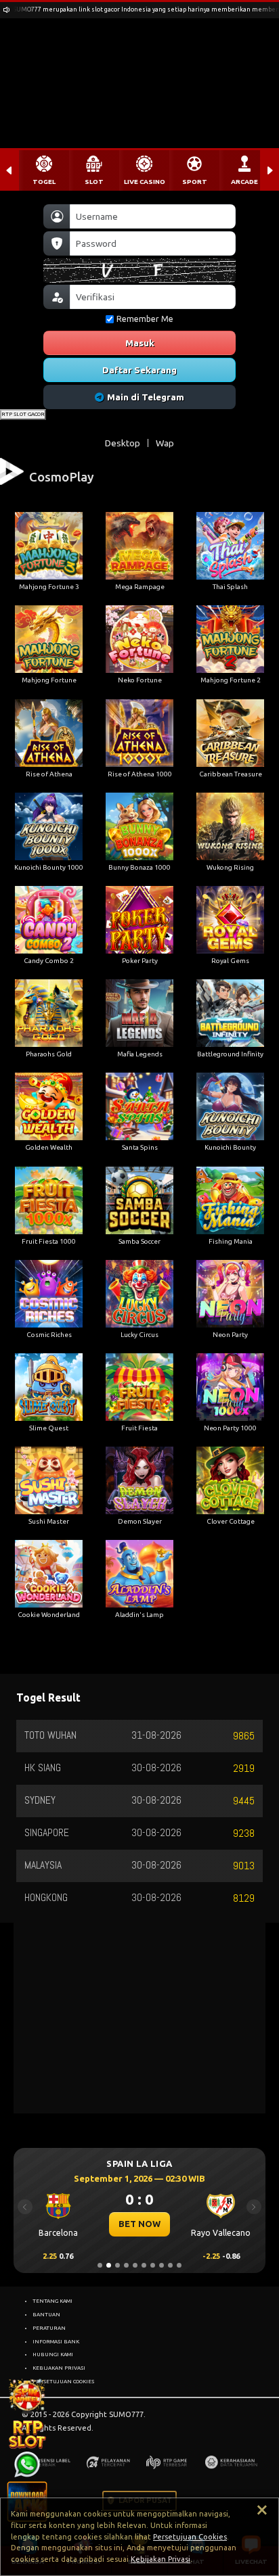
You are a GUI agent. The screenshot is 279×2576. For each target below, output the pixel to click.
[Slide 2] (109, 2265)
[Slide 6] (144, 2265)
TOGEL (44, 182)
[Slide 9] (170, 2265)
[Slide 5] (135, 2265)
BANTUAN (46, 2314)
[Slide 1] (100, 2265)
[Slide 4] (126, 2265)
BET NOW (139, 2224)
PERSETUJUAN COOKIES (63, 2381)
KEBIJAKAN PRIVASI (59, 2368)
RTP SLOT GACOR (23, 414)
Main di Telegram (146, 397)
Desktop (123, 443)
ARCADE (244, 182)
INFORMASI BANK (56, 2341)
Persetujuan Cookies (190, 2537)
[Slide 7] (153, 2265)
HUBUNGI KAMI (53, 2354)
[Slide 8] (162, 2265)
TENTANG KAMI (52, 2301)
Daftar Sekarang (139, 370)
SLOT (94, 182)
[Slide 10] (179, 2265)
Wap (165, 443)
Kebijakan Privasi (160, 2559)
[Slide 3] (117, 2265)
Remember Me (145, 319)
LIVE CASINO (145, 182)
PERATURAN (49, 2328)
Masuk (140, 343)
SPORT (195, 182)
